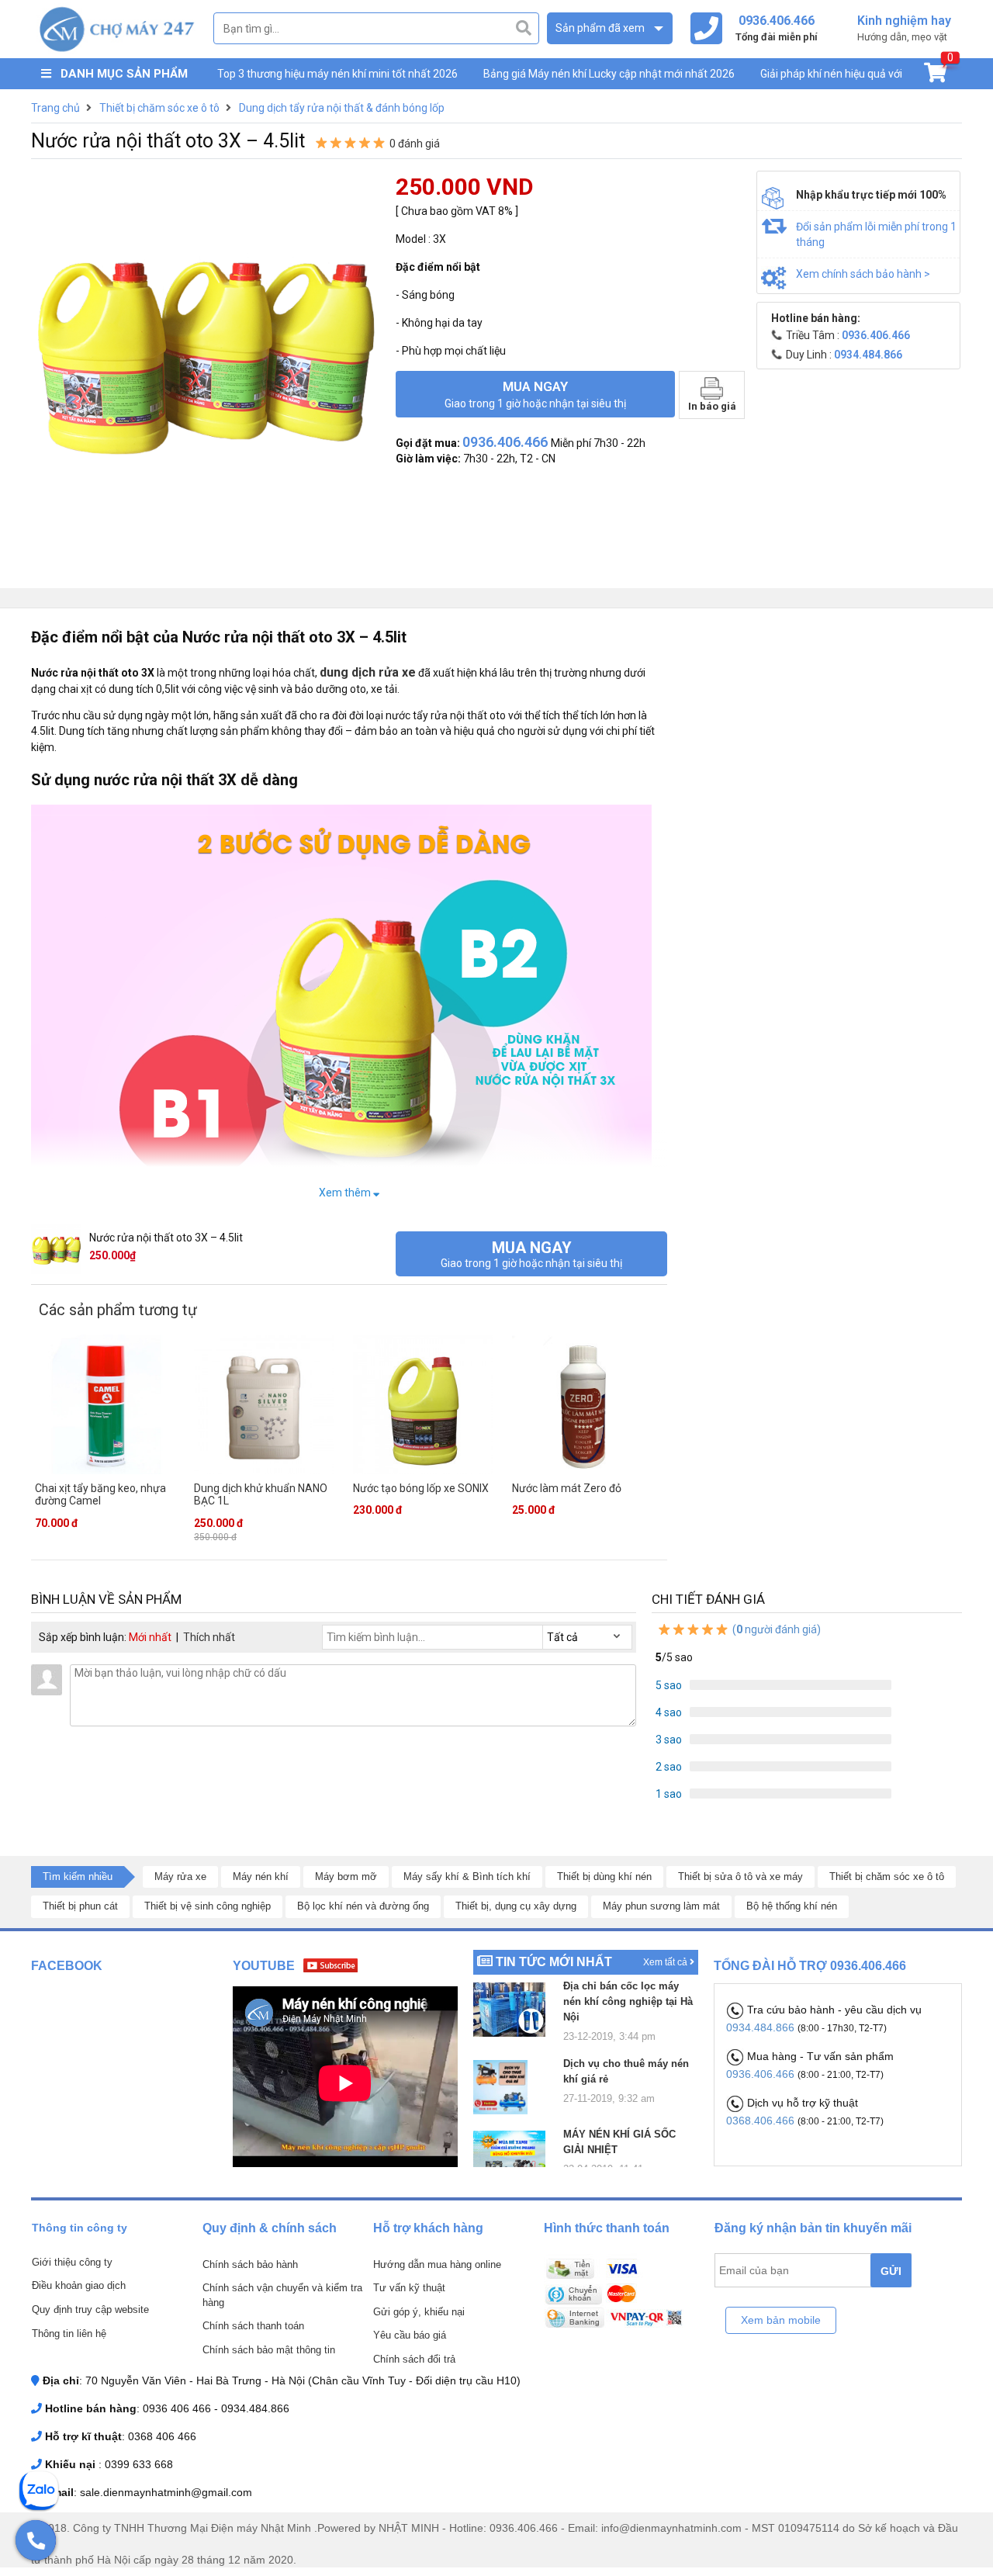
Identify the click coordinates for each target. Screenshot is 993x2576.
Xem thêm (346, 1193)
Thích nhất (209, 1637)
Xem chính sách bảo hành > (863, 274)
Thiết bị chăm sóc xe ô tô (887, 1877)
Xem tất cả (666, 1962)
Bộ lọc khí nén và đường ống (363, 1906)
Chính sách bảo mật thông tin (269, 2350)
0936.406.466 (762, 2074)
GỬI (891, 2271)
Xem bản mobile (781, 2320)
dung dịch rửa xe (368, 672)
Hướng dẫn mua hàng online (437, 2264)
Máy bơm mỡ (346, 1877)
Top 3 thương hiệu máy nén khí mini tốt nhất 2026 (337, 74)
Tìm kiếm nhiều (78, 1877)
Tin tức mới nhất (554, 1962)
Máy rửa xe (180, 1877)
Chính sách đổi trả (414, 2359)
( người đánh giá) (775, 1629)
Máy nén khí (261, 1877)
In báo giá (712, 406)
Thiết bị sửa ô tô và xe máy (740, 1877)
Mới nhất (150, 1637)
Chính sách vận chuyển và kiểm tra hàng (282, 2295)
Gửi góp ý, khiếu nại (419, 2312)
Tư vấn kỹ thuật (409, 2288)
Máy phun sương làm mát (661, 1906)
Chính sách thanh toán (253, 2326)
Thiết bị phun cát (80, 1906)
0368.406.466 (762, 2121)
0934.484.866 (762, 2027)
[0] (935, 76)
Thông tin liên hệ (69, 2334)
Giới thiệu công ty (72, 2262)
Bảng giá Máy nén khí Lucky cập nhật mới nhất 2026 (609, 74)
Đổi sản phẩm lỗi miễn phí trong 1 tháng (876, 234)
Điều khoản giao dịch (79, 2285)
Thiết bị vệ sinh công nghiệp (208, 1906)
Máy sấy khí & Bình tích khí (467, 1877)
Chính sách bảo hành (250, 2264)
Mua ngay (535, 394)
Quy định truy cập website (90, 2309)
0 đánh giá (415, 144)
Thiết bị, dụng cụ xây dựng (516, 1906)
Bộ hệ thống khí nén (792, 1906)
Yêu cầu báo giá (410, 2335)
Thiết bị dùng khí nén (604, 1877)
